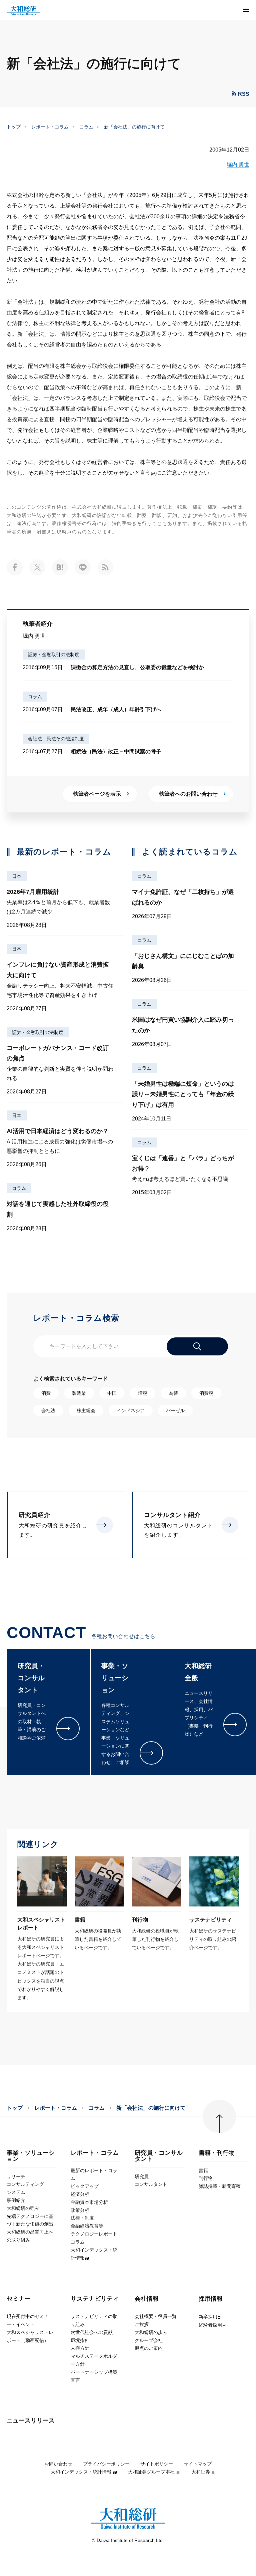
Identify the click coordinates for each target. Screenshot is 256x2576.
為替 (173, 1393)
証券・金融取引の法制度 (54, 655)
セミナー (19, 2299)
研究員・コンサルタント (159, 2156)
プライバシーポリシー (106, 2464)
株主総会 (86, 1410)
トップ (14, 127)
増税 (143, 1393)
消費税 (206, 1393)
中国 (112, 1393)
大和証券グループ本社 (151, 2472)
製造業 (79, 1393)
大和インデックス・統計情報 (81, 2472)
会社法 (48, 1410)
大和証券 (201, 2472)
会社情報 (147, 2299)
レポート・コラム (50, 127)
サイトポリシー (157, 2464)
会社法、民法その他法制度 (56, 739)
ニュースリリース (31, 2421)
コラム (86, 127)
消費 (46, 1393)
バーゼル (175, 1410)
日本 (17, 876)
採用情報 (211, 2299)
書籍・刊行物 (217, 2153)
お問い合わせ (58, 2464)
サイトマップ (198, 2464)
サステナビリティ (95, 2299)
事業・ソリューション (31, 2156)
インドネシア (131, 1410)
